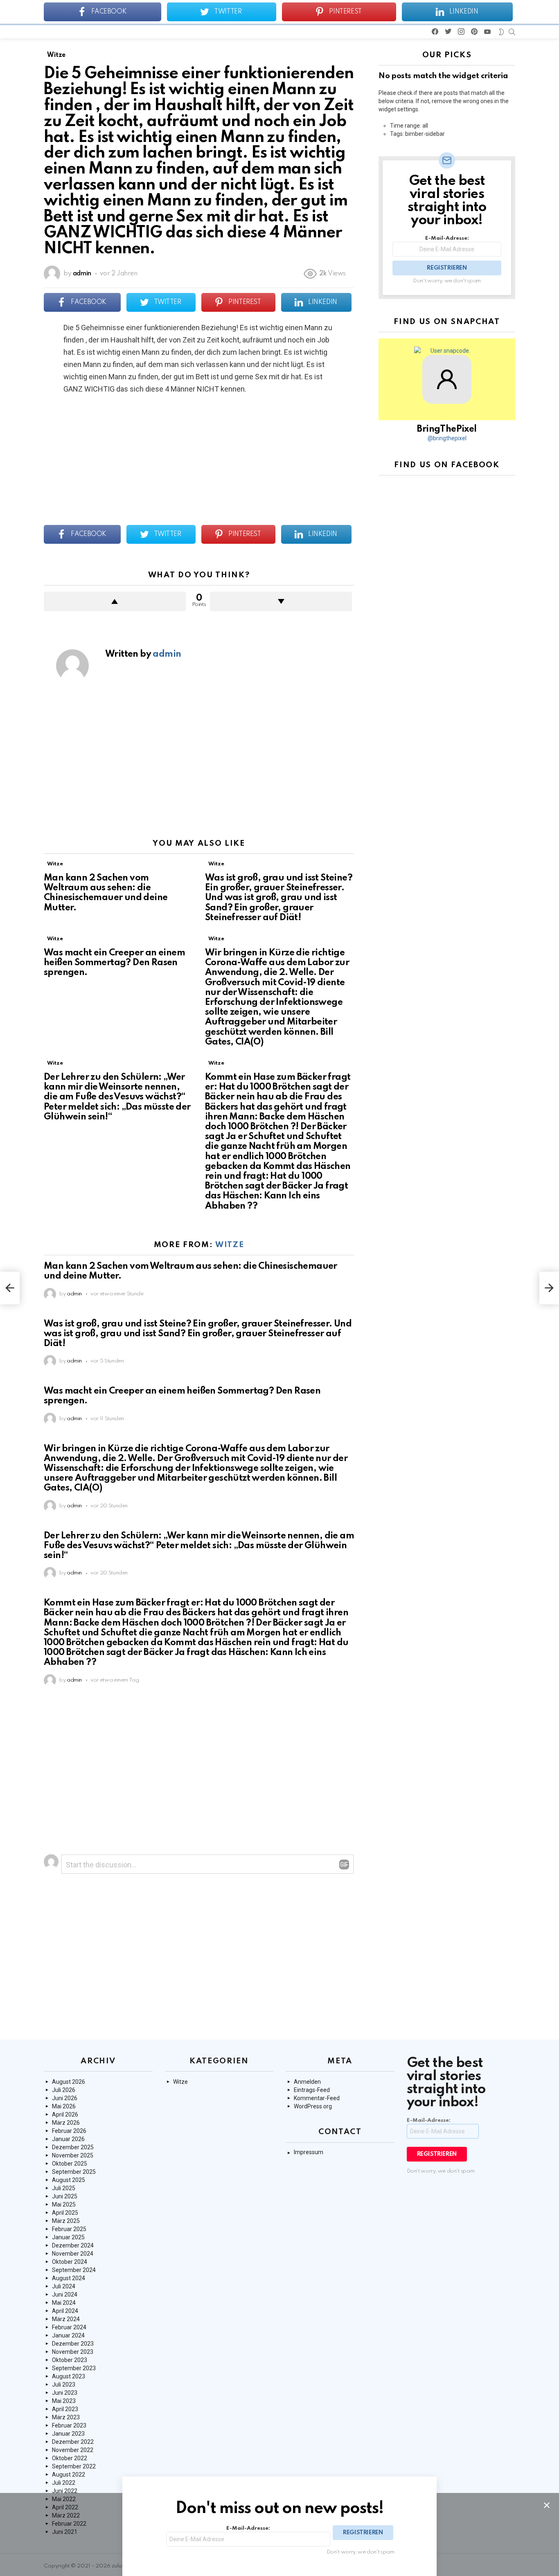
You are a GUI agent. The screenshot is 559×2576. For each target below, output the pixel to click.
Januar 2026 (68, 2139)
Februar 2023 (69, 2425)
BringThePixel (447, 429)
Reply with (344, 1864)
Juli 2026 (64, 2090)
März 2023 (66, 2417)
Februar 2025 (69, 2229)
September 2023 (74, 2368)
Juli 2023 (64, 2385)
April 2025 (65, 2213)
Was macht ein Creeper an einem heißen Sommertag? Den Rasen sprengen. (114, 963)
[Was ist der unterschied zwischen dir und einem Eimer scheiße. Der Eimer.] (549, 1288)
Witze (55, 864)
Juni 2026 (65, 2098)
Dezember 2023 (73, 2344)
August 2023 (69, 2376)
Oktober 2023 (70, 2360)
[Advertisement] (199, 765)
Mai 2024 (64, 2303)
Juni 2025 (65, 2196)
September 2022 (74, 2466)
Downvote (281, 601)
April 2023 (65, 2409)
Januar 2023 (68, 2434)
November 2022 (73, 2450)
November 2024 (73, 2254)
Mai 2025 (64, 2204)
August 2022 (69, 2475)
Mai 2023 (64, 2401)
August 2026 (69, 2082)
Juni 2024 (65, 2295)
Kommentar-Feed (317, 2098)
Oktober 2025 (70, 2164)
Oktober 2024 (70, 2262)
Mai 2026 (64, 2106)
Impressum (309, 2152)
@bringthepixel (447, 438)
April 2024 (65, 2311)
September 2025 (74, 2172)
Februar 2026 (69, 2131)
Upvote (115, 601)
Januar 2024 (68, 2335)
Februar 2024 (69, 2327)
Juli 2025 (64, 2188)
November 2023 (73, 2352)
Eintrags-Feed (312, 2090)
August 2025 (69, 2180)
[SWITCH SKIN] (501, 32)
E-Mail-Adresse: (447, 238)
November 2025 (73, 2155)
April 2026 (65, 2114)
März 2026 (66, 2123)
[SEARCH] (512, 32)
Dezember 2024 (73, 2245)
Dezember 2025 (73, 2147)
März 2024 (66, 2319)
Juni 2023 (65, 2393)
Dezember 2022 (73, 2442)
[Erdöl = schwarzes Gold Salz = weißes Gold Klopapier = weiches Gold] (10, 1288)
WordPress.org (313, 2106)
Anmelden (307, 2082)
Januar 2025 (68, 2237)
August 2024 (69, 2278)
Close (547, 2505)
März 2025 (66, 2221)
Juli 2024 (64, 2286)
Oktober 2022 (70, 2458)
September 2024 (74, 2270)
